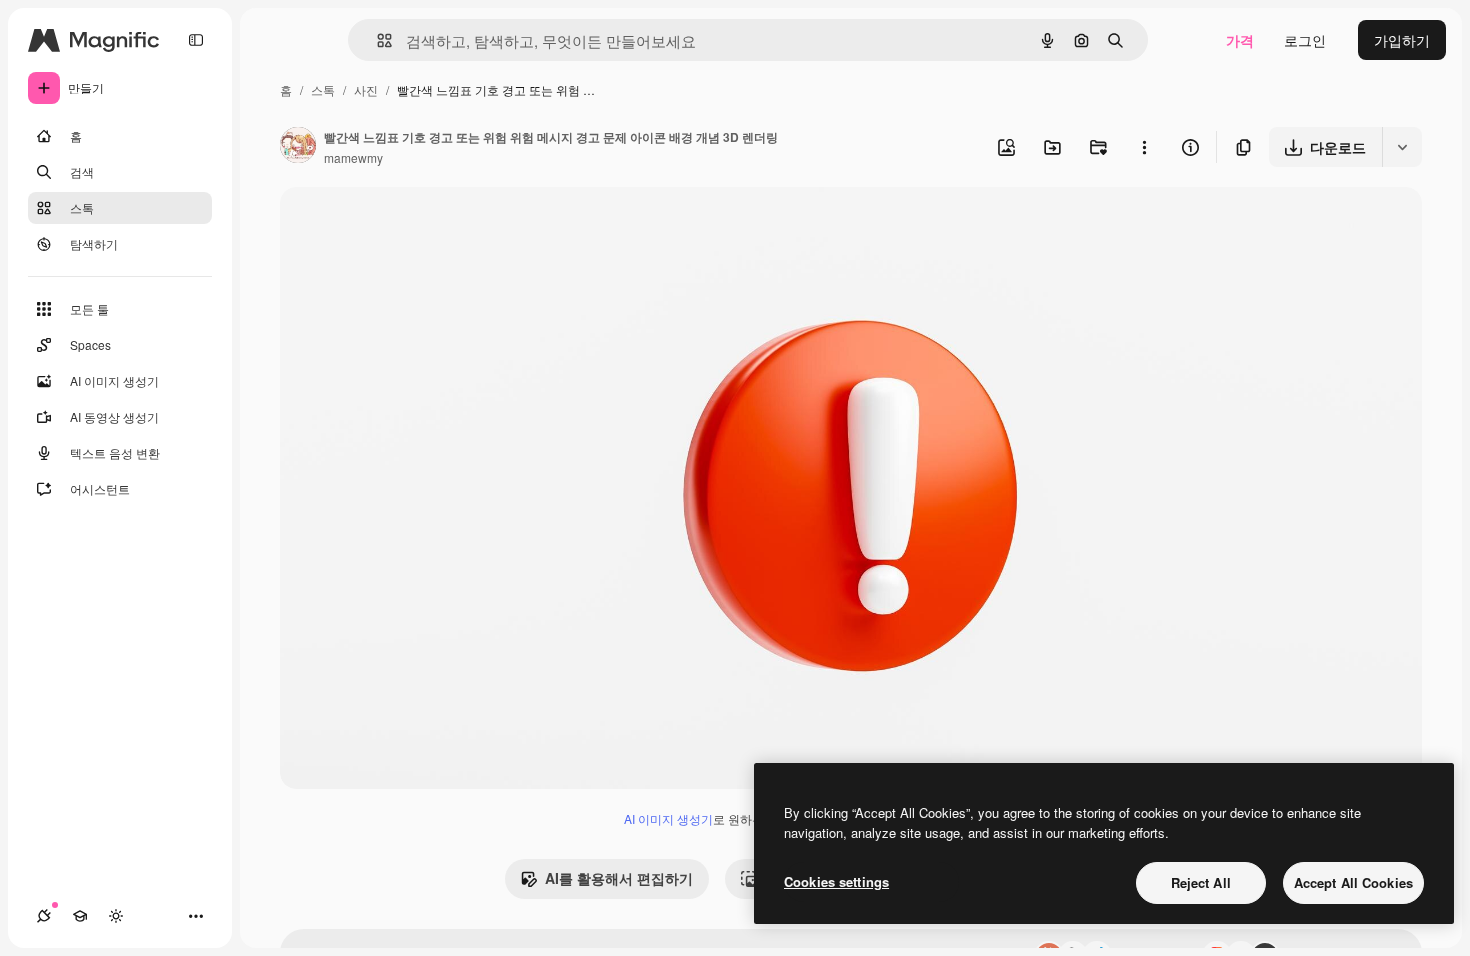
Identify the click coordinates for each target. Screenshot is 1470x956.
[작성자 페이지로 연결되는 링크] (298, 147)
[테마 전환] (116, 916)
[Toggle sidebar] (196, 40)
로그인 (1305, 40)
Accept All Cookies (1353, 882)
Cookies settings (836, 881)
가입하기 (1402, 40)
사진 (366, 89)
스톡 (323, 89)
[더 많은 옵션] (1144, 147)
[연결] (44, 916)
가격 (1240, 40)
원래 (395, 225)
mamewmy (353, 157)
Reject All (1201, 882)
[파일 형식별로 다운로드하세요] (1402, 147)
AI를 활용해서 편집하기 (619, 878)
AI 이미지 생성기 (668, 818)
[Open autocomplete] (376, 40)
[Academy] (80, 916)
